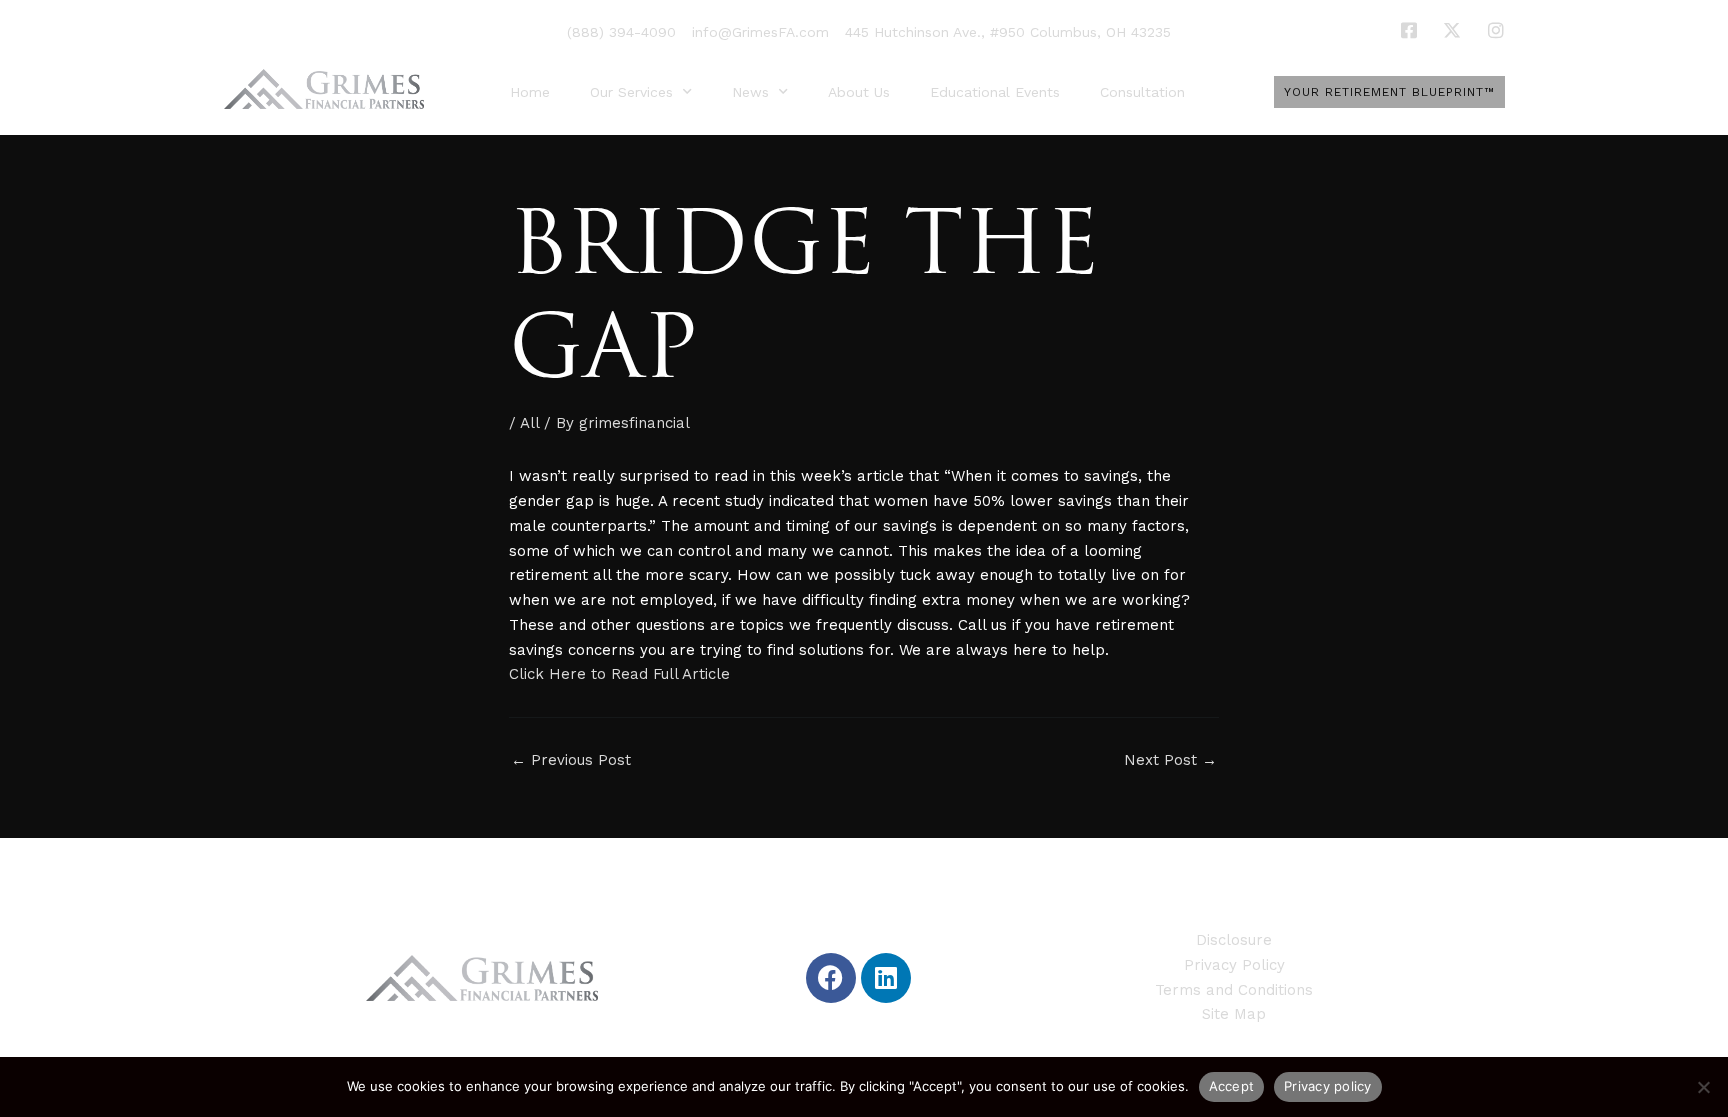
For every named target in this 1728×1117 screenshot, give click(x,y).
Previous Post (571, 760)
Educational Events (995, 92)
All (529, 423)
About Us (859, 92)
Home (530, 92)
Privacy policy (1328, 1086)
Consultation (1142, 92)
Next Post (1170, 760)
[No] (1703, 1087)
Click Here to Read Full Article (619, 674)
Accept (1232, 1086)
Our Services (631, 92)
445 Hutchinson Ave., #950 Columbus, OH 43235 (1008, 32)
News (750, 92)
